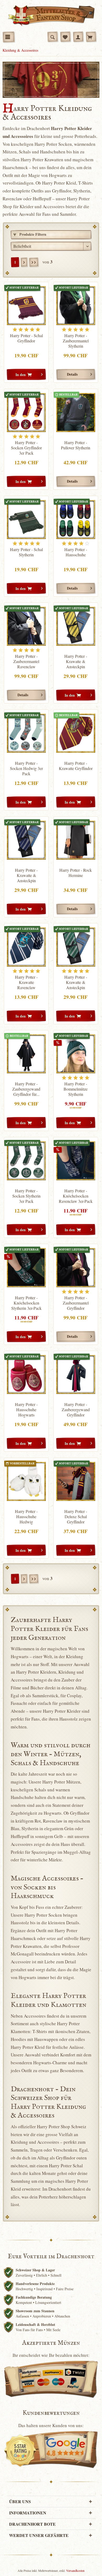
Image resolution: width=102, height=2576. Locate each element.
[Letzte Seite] (34, 262)
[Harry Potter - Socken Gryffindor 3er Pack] (26, 413)
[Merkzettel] (65, 37)
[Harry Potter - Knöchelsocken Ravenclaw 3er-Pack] (76, 1161)
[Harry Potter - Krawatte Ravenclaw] (26, 947)
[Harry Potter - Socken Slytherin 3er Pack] (26, 1161)
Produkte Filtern (32, 234)
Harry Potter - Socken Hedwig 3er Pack (26, 768)
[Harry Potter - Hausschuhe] (76, 519)
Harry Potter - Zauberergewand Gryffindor (76, 1410)
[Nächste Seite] (24, 262)
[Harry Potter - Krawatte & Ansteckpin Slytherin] (76, 947)
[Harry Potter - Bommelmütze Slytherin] (76, 1054)
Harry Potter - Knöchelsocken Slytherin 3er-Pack (26, 1303)
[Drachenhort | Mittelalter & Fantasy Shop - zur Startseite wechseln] (51, 16)
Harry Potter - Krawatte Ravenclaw (26, 982)
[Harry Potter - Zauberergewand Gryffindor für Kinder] (26, 1054)
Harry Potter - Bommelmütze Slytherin (76, 1089)
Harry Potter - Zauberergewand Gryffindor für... (26, 1089)
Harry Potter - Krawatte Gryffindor (76, 766)
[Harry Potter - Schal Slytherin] (26, 519)
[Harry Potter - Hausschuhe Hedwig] (26, 1481)
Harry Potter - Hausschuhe (76, 552)
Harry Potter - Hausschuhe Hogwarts (26, 1410)
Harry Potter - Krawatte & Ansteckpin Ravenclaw (26, 875)
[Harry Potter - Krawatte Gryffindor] (76, 733)
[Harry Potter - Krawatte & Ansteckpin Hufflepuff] (76, 626)
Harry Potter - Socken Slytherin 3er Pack (26, 1196)
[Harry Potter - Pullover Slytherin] (76, 413)
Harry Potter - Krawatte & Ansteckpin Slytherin (76, 982)
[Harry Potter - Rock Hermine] (76, 840)
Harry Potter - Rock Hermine (76, 873)
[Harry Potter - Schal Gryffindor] (26, 306)
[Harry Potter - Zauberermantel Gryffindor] (76, 1267)
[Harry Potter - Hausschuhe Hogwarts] (26, 1374)
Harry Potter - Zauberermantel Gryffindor (76, 1303)
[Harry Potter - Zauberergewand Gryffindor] (76, 1374)
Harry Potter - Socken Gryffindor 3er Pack (26, 448)
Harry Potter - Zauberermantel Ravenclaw (26, 661)
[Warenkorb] (91, 37)
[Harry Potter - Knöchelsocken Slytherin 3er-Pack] (26, 1267)
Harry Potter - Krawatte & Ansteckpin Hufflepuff (76, 661)
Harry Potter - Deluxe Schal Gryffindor (76, 1517)
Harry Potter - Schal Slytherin (26, 552)
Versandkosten (75, 2570)
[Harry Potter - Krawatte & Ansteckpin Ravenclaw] (26, 840)
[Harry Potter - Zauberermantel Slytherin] (76, 306)
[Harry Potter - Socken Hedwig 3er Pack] (26, 733)
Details (72, 374)
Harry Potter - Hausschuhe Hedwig (26, 1517)
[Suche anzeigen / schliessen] (53, 37)
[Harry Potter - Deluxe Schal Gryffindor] (76, 1481)
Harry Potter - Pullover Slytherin (76, 445)
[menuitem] (9, 37)
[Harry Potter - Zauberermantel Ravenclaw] (26, 626)
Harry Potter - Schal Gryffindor (26, 338)
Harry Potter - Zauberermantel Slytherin (76, 341)
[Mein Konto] (78, 37)
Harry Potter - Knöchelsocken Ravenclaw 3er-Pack (76, 1196)
